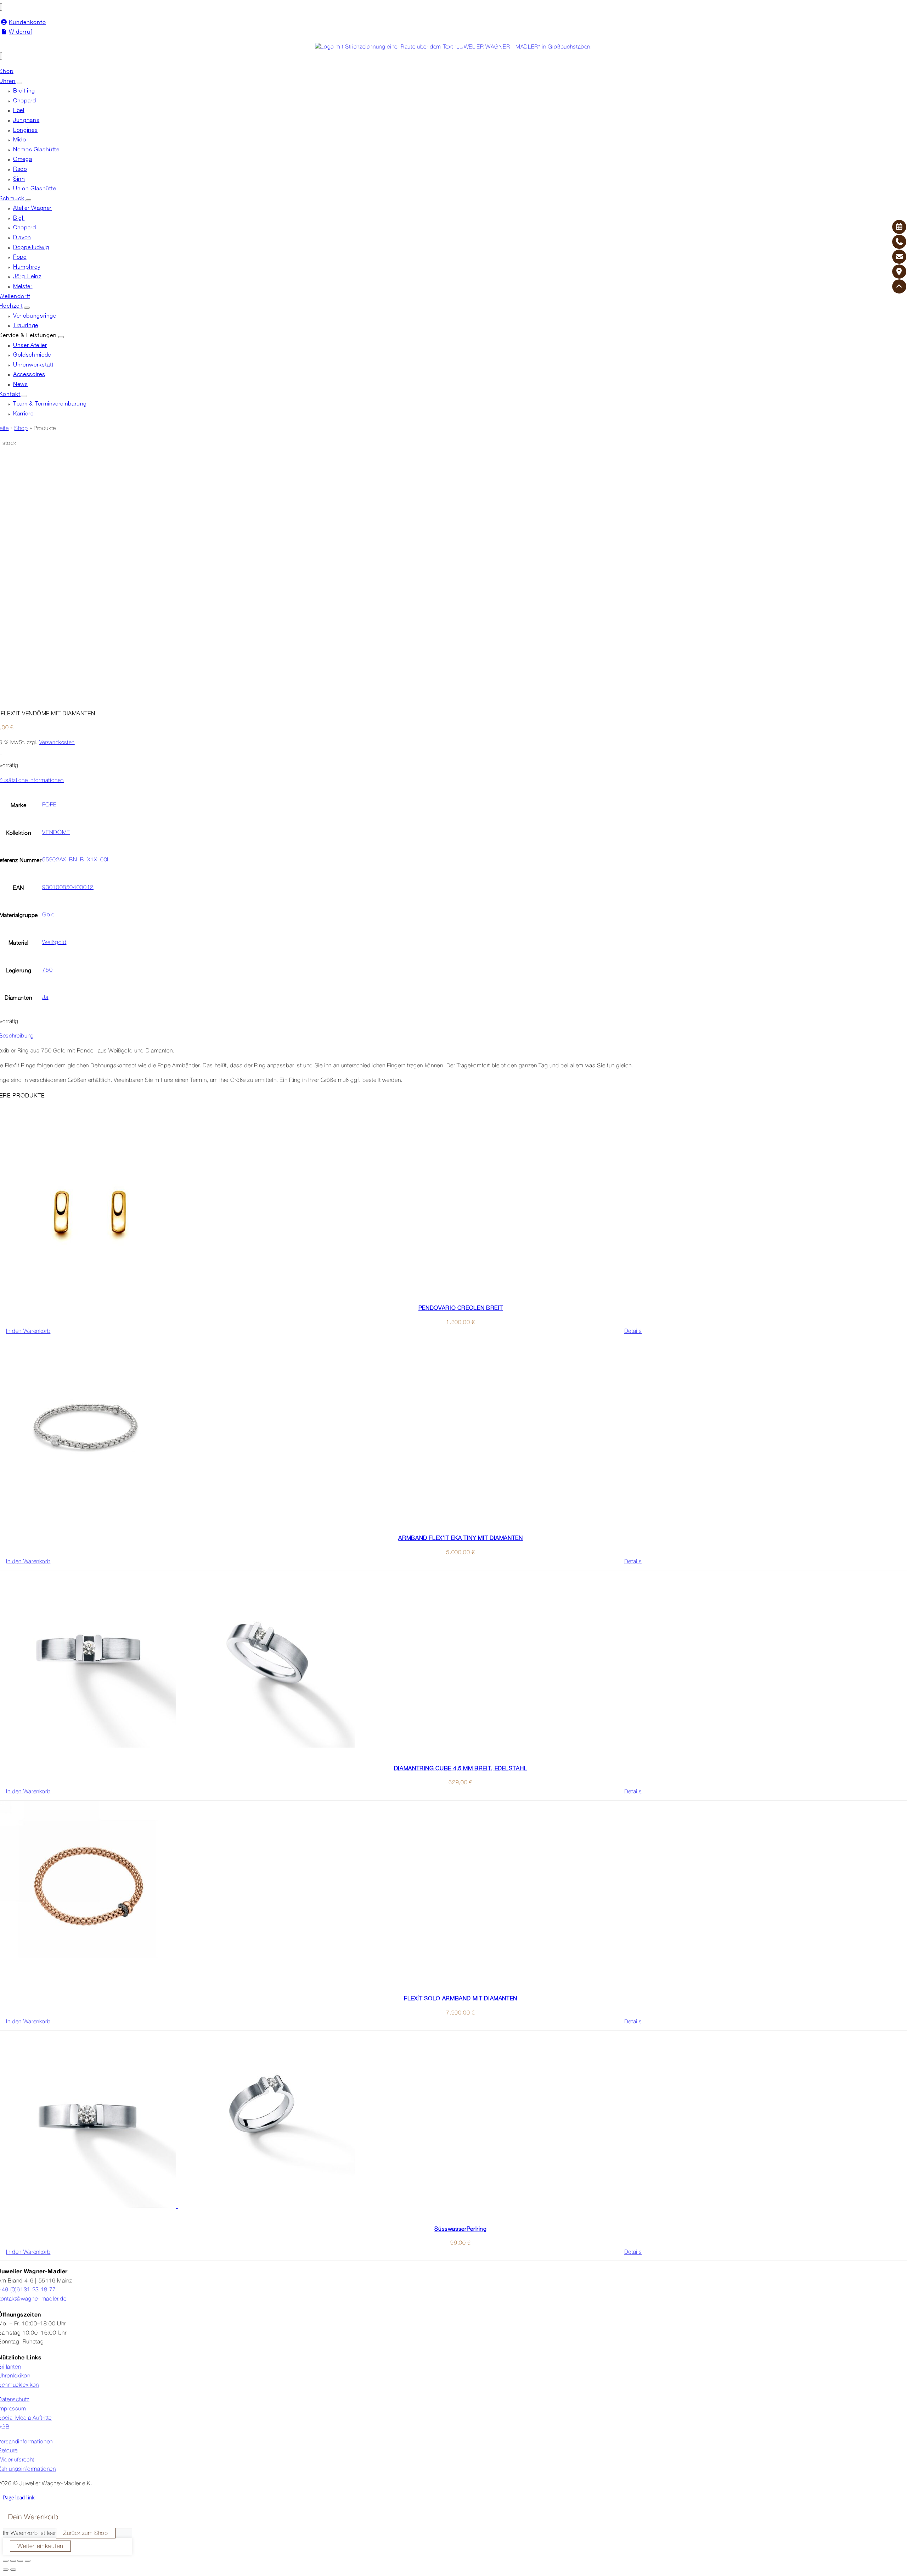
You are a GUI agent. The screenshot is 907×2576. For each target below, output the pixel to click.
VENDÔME (56, 833)
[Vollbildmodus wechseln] (13, 2561)
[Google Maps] (899, 272)
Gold (49, 915)
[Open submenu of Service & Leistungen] (61, 337)
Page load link (19, 2497)
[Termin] (899, 227)
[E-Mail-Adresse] (899, 257)
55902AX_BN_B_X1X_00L (76, 860)
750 (47, 970)
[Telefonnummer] (899, 242)
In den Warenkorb (28, 1331)
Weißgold (54, 943)
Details (633, 1331)
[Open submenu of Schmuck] (28, 200)
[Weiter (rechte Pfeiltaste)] (13, 2570)
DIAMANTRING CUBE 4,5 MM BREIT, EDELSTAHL (461, 1768)
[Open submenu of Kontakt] (24, 396)
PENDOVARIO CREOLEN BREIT (461, 1308)
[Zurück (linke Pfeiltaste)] (6, 2570)
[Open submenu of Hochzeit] (27, 308)
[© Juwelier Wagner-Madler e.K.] (453, 47)
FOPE (49, 805)
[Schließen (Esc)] (28, 2561)
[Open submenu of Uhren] (19, 83)
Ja (45, 998)
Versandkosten (57, 743)
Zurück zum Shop (86, 2533)
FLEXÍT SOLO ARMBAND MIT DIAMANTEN (461, 1998)
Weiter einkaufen (40, 2546)
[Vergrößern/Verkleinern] (6, 2561)
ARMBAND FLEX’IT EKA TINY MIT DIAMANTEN (460, 1538)
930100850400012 (68, 888)
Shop (21, 429)
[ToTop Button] (899, 286)
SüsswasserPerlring (461, 2229)
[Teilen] (20, 2561)
